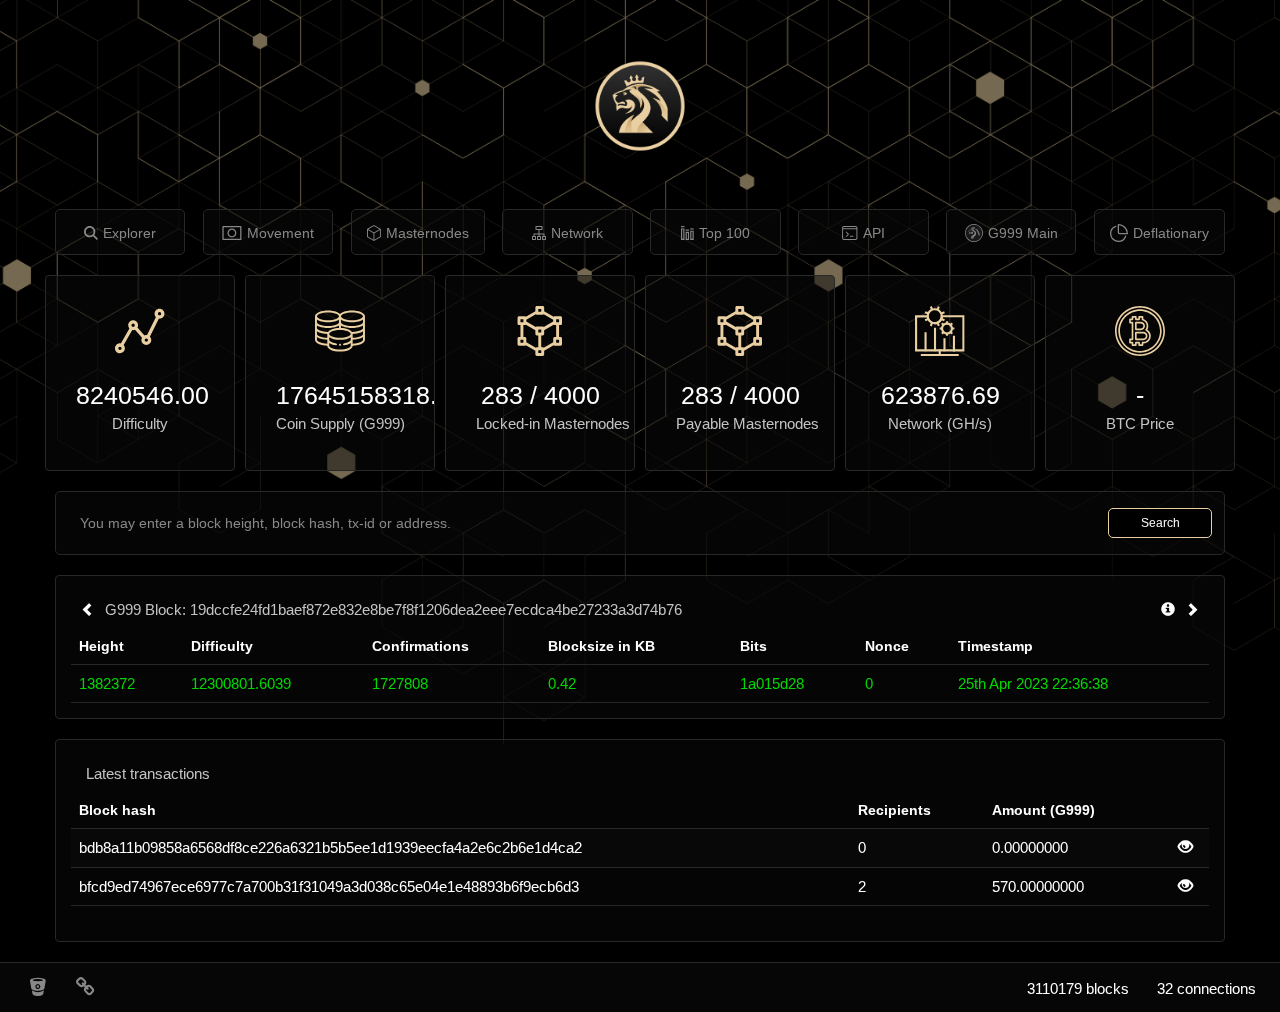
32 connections (1206, 988)
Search (1160, 523)
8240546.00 (140, 395)
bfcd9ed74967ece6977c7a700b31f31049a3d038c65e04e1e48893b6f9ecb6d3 (329, 886)
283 (502, 395)
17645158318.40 (340, 395)
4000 (572, 395)
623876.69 (940, 395)
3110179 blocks (1078, 988)
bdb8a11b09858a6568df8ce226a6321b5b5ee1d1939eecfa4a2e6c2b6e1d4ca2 (330, 847)
